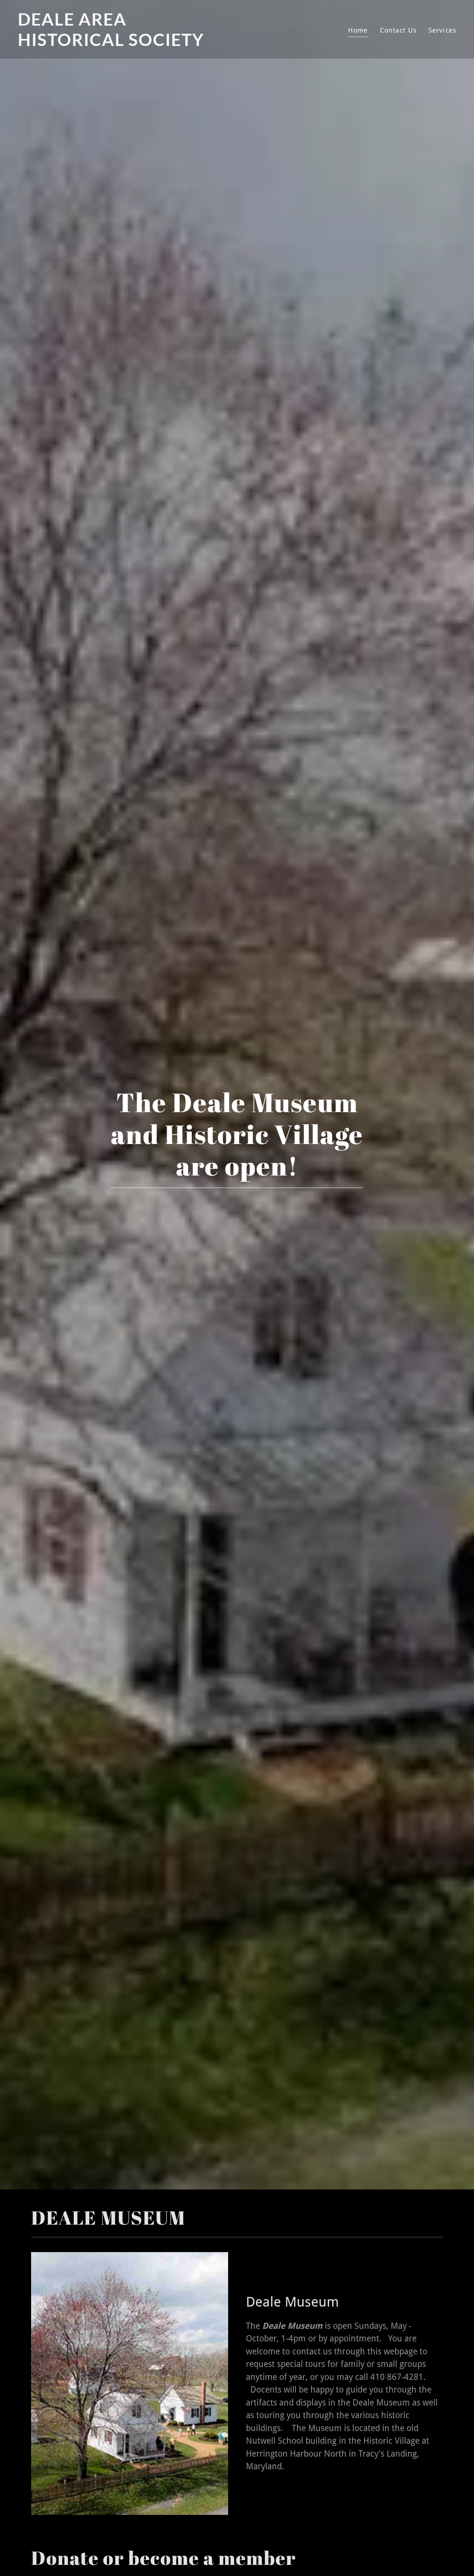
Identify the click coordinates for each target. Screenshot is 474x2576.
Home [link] (358, 30)
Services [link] (442, 30)
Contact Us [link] (398, 30)
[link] (124, 44)
